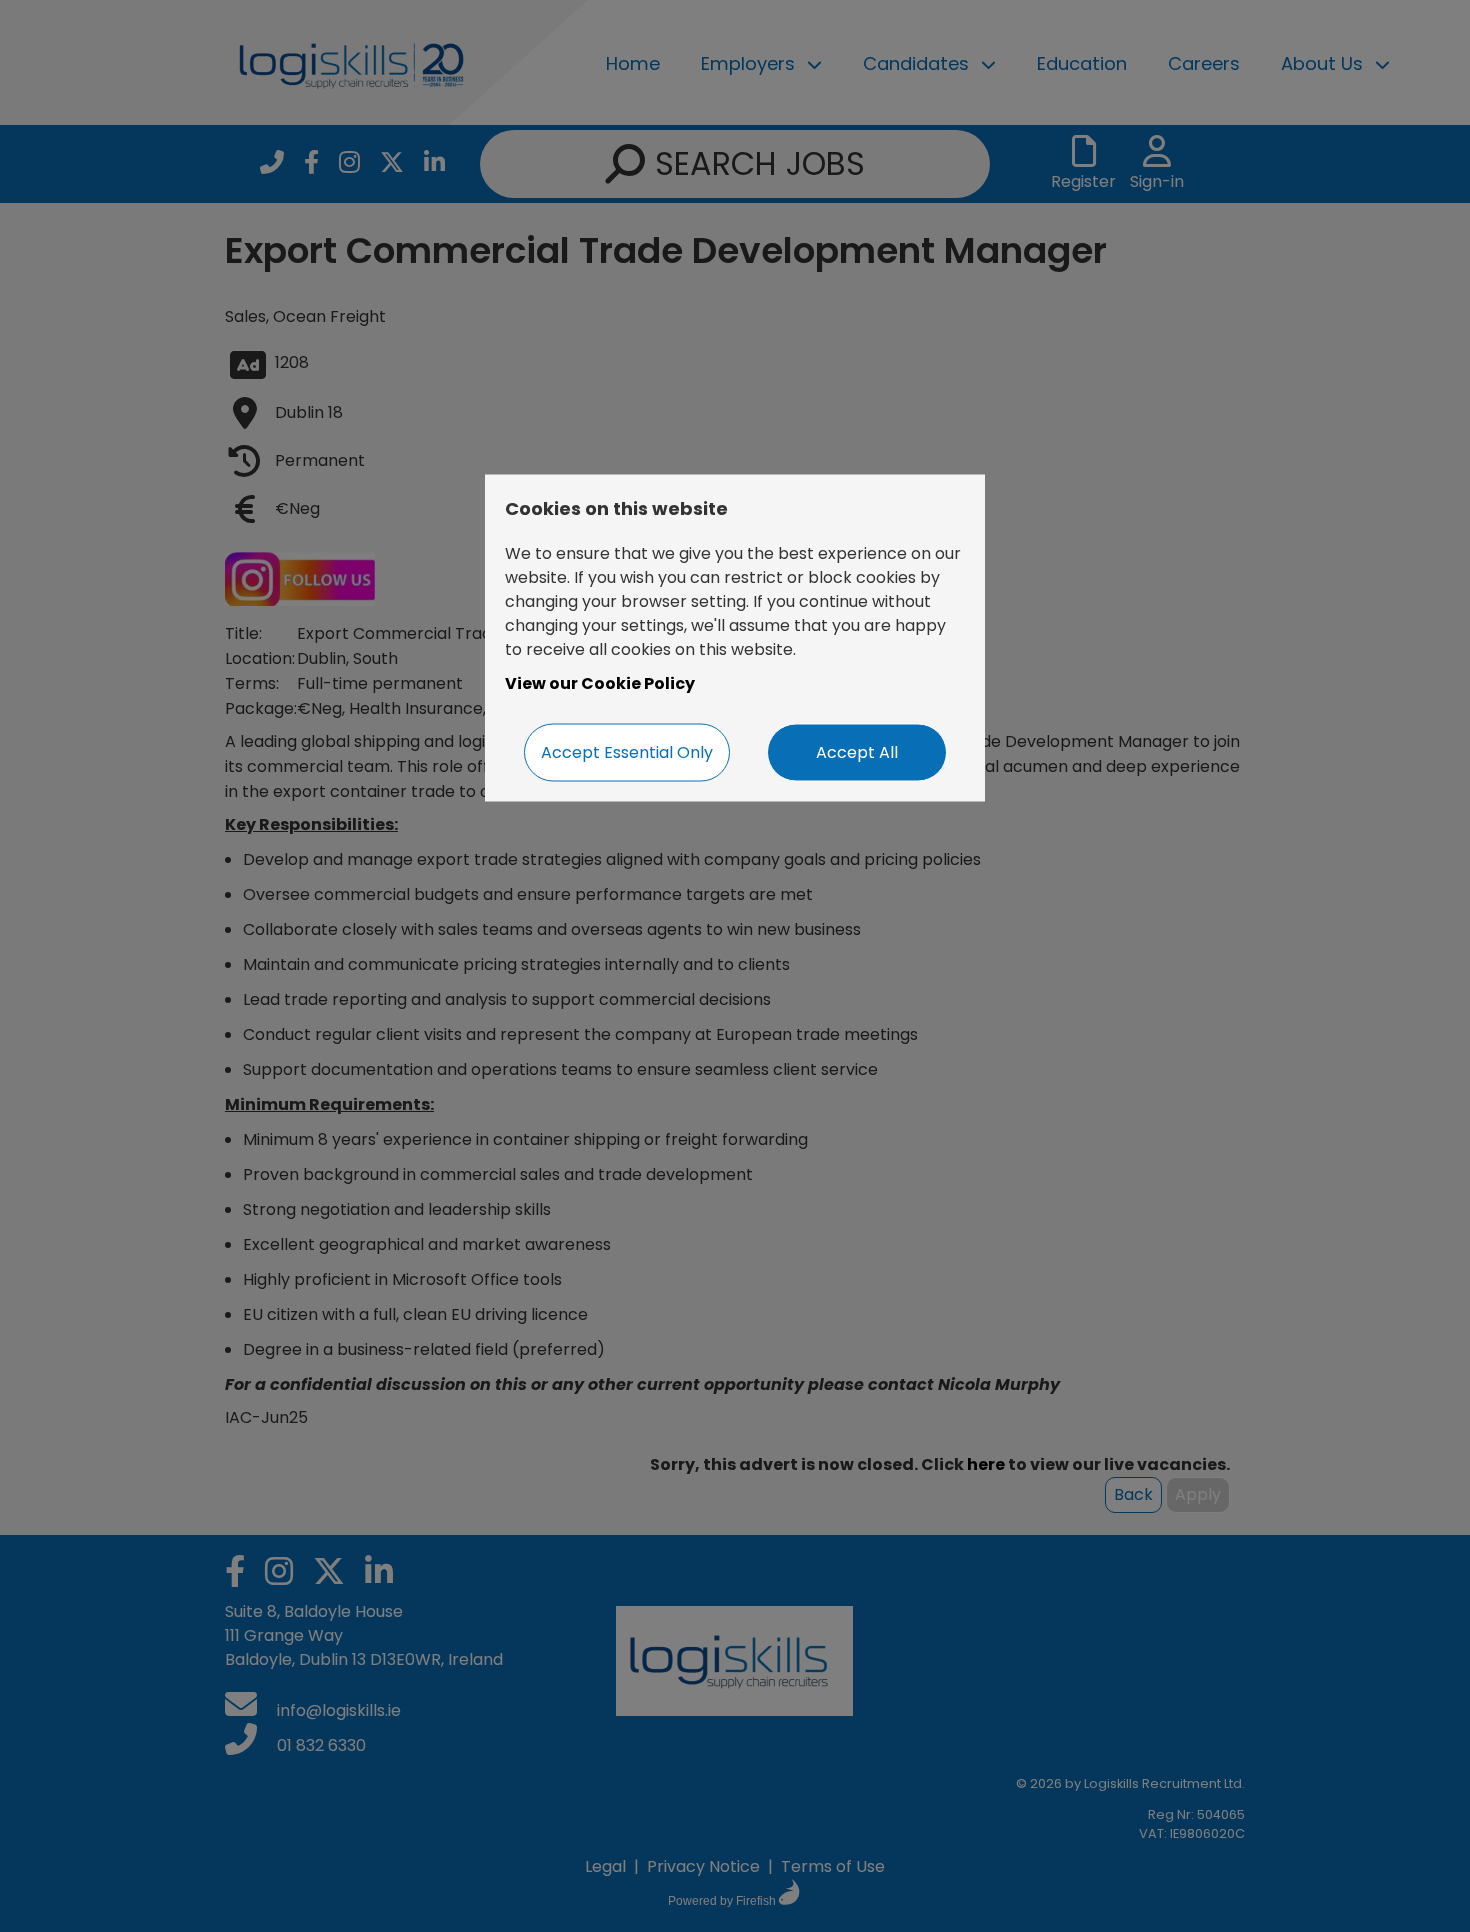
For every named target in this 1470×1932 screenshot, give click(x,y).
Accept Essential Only (627, 751)
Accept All (857, 751)
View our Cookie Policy (600, 682)
